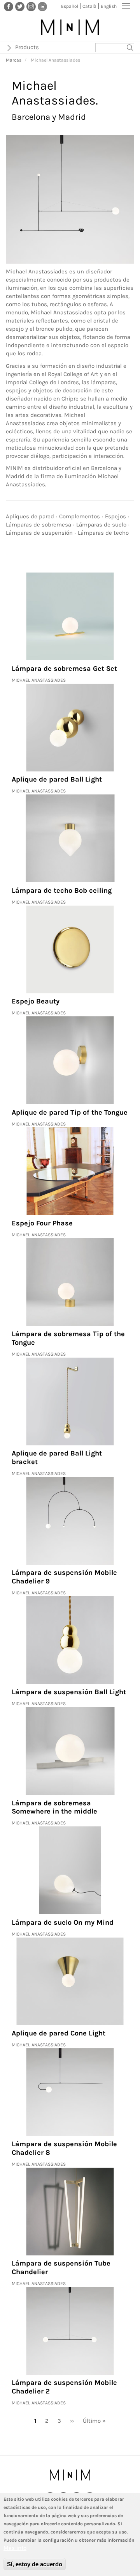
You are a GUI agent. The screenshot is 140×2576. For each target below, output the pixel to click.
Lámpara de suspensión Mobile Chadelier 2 (64, 2387)
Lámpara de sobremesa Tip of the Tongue (68, 1338)
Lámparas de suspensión (39, 533)
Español (70, 6)
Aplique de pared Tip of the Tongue (70, 1112)
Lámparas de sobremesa (38, 525)
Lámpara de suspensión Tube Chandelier (61, 2268)
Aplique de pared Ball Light (57, 779)
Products (27, 47)
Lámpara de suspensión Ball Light (69, 1692)
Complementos (80, 516)
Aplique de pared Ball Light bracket (57, 1457)
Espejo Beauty (36, 1001)
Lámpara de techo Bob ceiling (62, 890)
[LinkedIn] (42, 6)
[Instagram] (31, 6)
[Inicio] (70, 27)
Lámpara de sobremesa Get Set (64, 668)
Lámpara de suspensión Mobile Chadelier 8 (64, 2148)
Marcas (14, 60)
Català (89, 6)
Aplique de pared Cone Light (59, 2033)
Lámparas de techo (103, 533)
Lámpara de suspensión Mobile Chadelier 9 (64, 1577)
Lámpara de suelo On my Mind (63, 1922)
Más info (15, 2548)
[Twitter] (20, 6)
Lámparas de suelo (101, 525)
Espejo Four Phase (42, 1223)
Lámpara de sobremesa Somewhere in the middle (54, 1807)
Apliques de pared (30, 516)
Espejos (115, 516)
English (109, 6)
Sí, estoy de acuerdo (35, 2564)
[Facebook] (9, 6)
